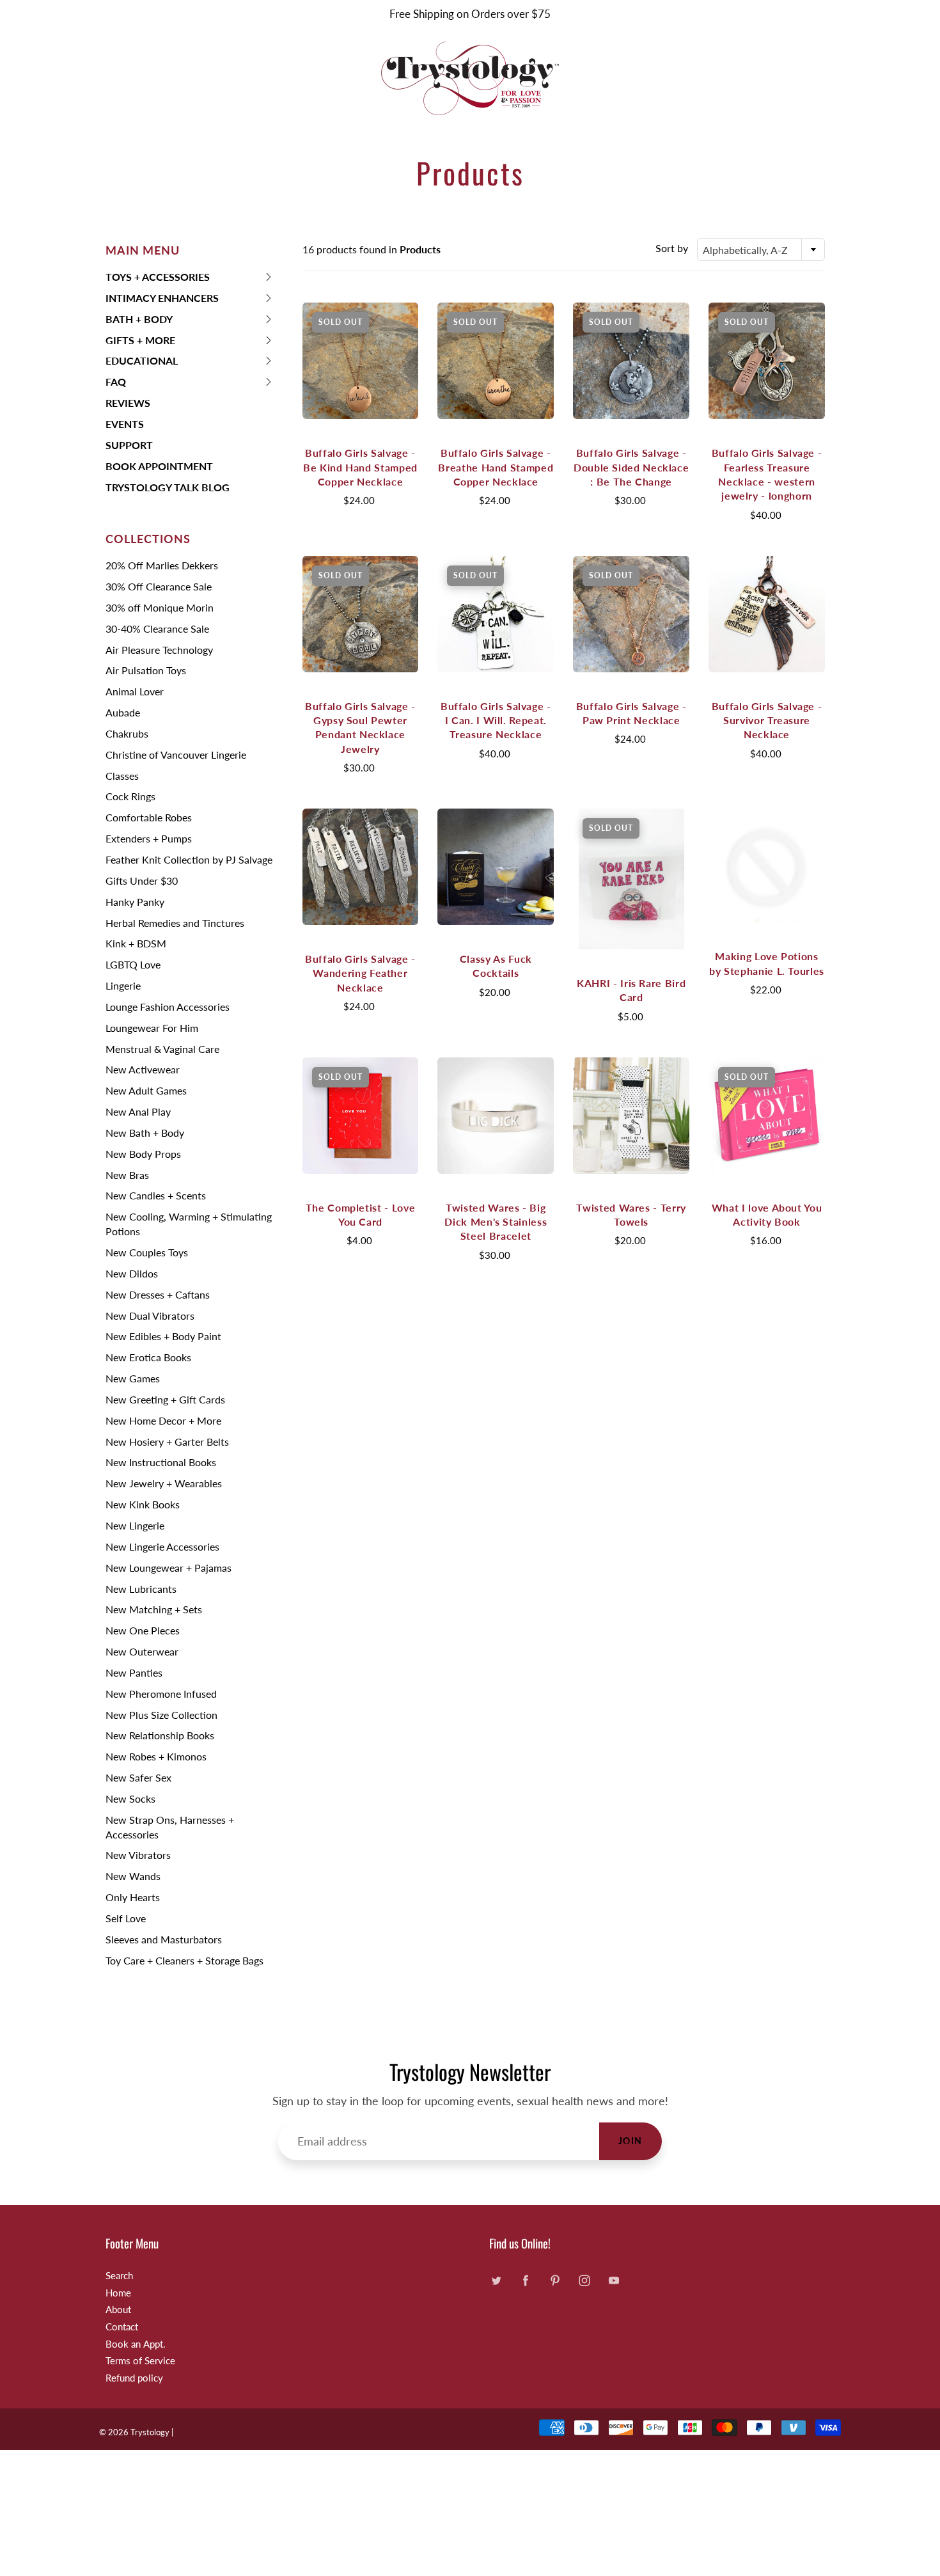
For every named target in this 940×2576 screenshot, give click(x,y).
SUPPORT (129, 445)
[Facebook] (525, 2281)
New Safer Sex (138, 1777)
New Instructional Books (161, 1462)
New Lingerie (135, 1525)
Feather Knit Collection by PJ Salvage (189, 859)
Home (118, 2293)
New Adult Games (146, 1090)
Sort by (672, 248)
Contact (122, 2327)
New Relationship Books (160, 1735)
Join (631, 2141)
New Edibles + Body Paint (163, 1336)
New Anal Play (138, 1111)
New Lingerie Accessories (162, 1546)
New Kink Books (143, 1504)
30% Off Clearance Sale (159, 586)
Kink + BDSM (136, 943)
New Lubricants (141, 1589)
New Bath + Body (145, 1133)
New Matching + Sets (154, 1609)
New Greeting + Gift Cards (165, 1399)
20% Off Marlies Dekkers (162, 565)
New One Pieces (143, 1630)
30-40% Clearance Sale (157, 628)
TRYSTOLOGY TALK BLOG (168, 487)
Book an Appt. (136, 2344)
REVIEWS (128, 403)
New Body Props (143, 1154)
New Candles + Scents (156, 1195)
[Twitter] (496, 2281)
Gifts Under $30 (142, 881)
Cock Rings (130, 796)
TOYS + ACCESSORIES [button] (158, 279)
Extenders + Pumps (149, 838)
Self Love (126, 1918)
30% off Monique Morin (160, 607)
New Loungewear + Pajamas (168, 1568)
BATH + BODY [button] (139, 321)
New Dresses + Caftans (158, 1294)
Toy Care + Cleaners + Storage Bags (184, 1960)
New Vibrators (138, 1855)
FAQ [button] (126, 384)
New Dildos (132, 1273)
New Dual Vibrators (150, 1316)
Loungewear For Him (152, 1028)
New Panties (134, 1672)
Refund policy (134, 2378)
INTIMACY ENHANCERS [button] (162, 300)
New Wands (133, 1876)
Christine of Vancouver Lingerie (176, 755)
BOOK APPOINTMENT (159, 466)
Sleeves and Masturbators (164, 1939)
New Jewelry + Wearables (164, 1483)
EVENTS (125, 424)
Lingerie (123, 985)
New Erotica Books (148, 1357)
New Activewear (143, 1069)
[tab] (190, 277)
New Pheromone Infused (161, 1694)
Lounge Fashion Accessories (168, 1007)
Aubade (123, 712)
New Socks (130, 1798)
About (118, 2310)
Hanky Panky (135, 902)
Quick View (360, 360)
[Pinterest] (555, 2281)
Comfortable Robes (149, 817)
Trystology (150, 2432)
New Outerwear (142, 1651)
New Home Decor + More (163, 1420)
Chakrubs (127, 733)
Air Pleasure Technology (159, 650)
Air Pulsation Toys (146, 670)
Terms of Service (140, 2361)
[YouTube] (614, 2281)
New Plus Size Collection (161, 1715)
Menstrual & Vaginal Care (162, 1049)
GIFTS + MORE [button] (140, 343)
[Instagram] (584, 2281)
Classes (122, 776)
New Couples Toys (147, 1252)
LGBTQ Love (133, 964)
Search (119, 2276)
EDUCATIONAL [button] (142, 363)
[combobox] (761, 249)
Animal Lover (135, 691)
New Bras (127, 1175)
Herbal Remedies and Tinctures (175, 923)
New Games (133, 1378)
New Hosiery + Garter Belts (167, 1442)
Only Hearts (133, 1897)
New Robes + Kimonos (156, 1756)
